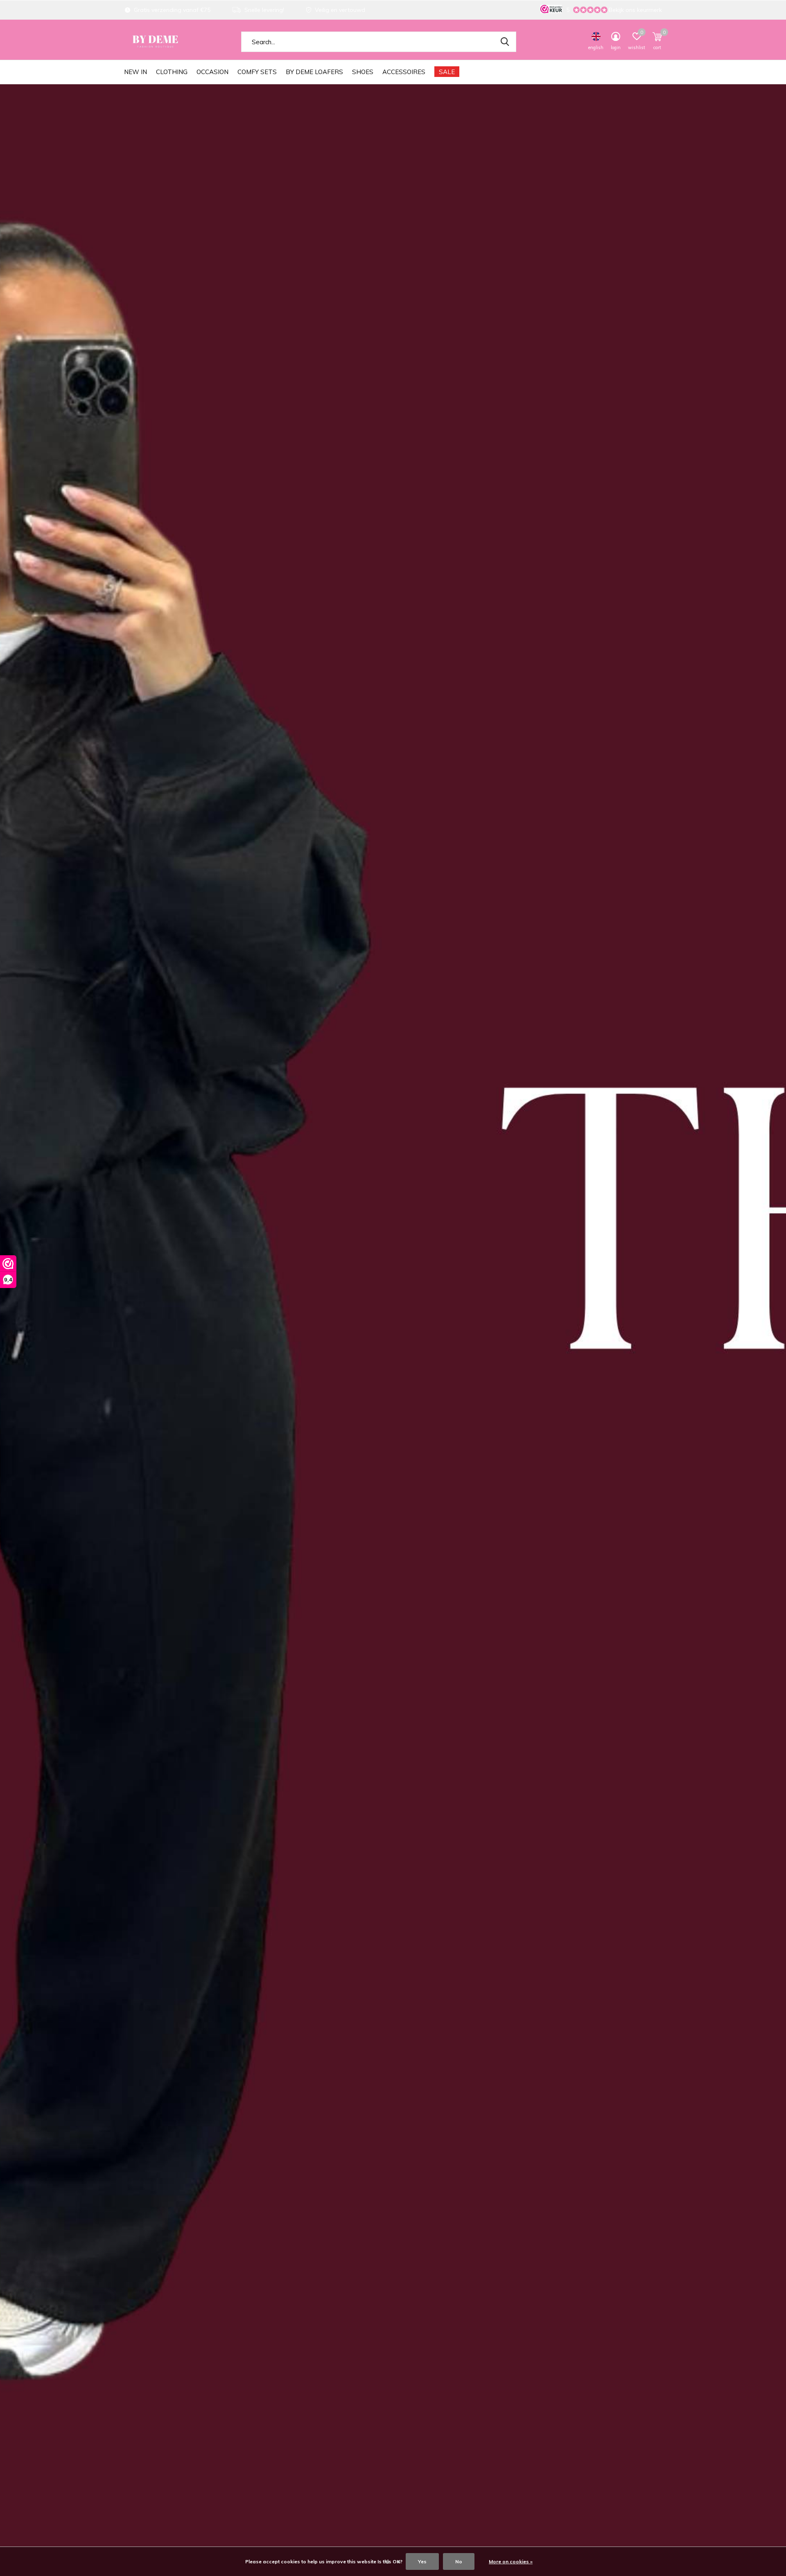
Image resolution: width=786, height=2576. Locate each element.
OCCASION (212, 72)
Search (505, 42)
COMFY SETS (257, 72)
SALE (447, 72)
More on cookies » (511, 2561)
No (459, 2561)
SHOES (363, 72)
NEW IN (136, 72)
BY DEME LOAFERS (314, 72)
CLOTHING (172, 72)
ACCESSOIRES (404, 72)
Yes (422, 2561)
